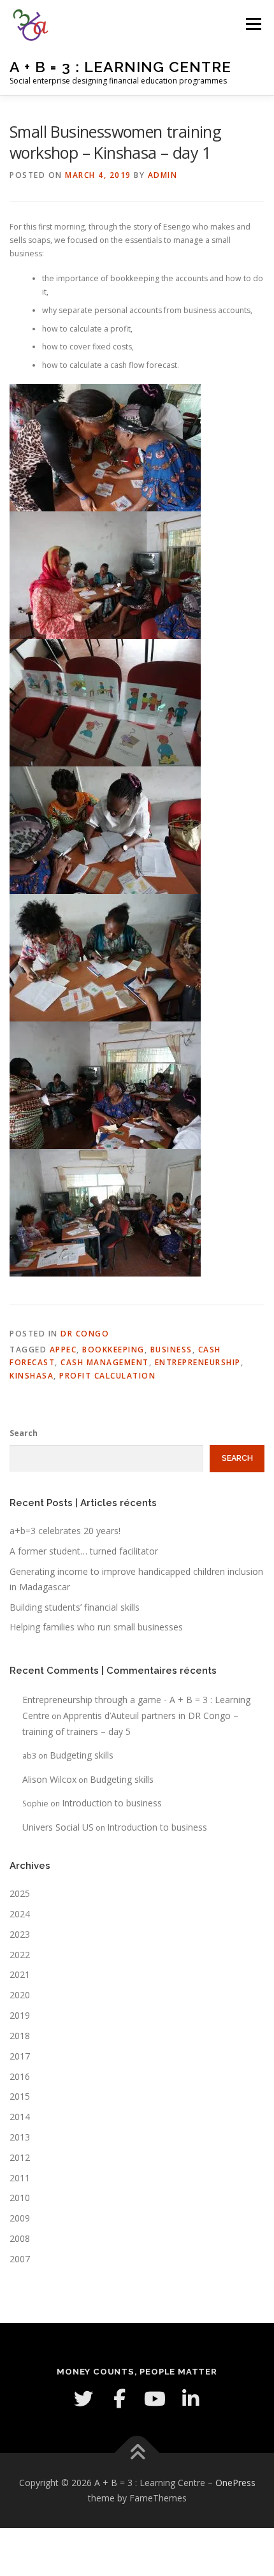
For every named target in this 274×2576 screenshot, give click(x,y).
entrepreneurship (198, 1362)
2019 (20, 2015)
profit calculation (107, 1376)
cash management (105, 1362)
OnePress (235, 2483)
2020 (20, 1995)
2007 (20, 2259)
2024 (20, 1914)
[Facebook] (119, 2399)
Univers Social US (58, 1827)
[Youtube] (155, 2399)
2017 (20, 2056)
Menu (253, 24)
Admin (163, 175)
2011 (20, 2178)
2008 (20, 2238)
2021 (20, 1974)
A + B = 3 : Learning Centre (120, 67)
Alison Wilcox (49, 1779)
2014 (20, 2117)
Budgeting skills (82, 1755)
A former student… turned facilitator (84, 1551)
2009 (20, 2218)
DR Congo (85, 1334)
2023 (20, 1934)
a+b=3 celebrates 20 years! (65, 1531)
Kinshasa (32, 1376)
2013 (20, 2137)
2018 (20, 2036)
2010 (20, 2198)
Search (24, 1433)
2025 (20, 1893)
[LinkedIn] (191, 2399)
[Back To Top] (137, 2453)
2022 (20, 1955)
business (171, 1350)
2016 (20, 2076)
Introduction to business (112, 1803)
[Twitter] (83, 2399)
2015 (20, 2096)
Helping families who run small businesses (96, 1627)
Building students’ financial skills (75, 1607)
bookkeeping (113, 1350)
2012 (20, 2157)
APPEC (63, 1350)
